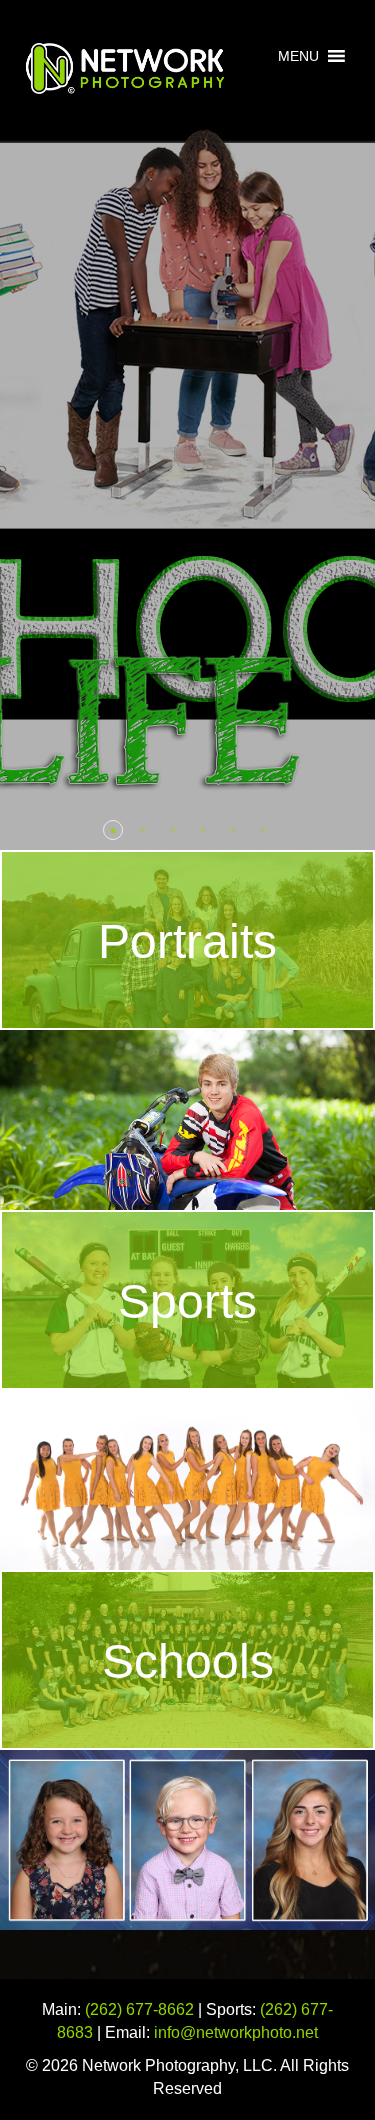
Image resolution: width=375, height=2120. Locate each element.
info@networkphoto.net (236, 2032)
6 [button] (263, 830)
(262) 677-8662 (139, 2009)
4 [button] (203, 830)
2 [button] (143, 830)
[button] (298, 56)
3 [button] (173, 830)
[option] (187, 425)
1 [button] (113, 830)
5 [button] (233, 830)
